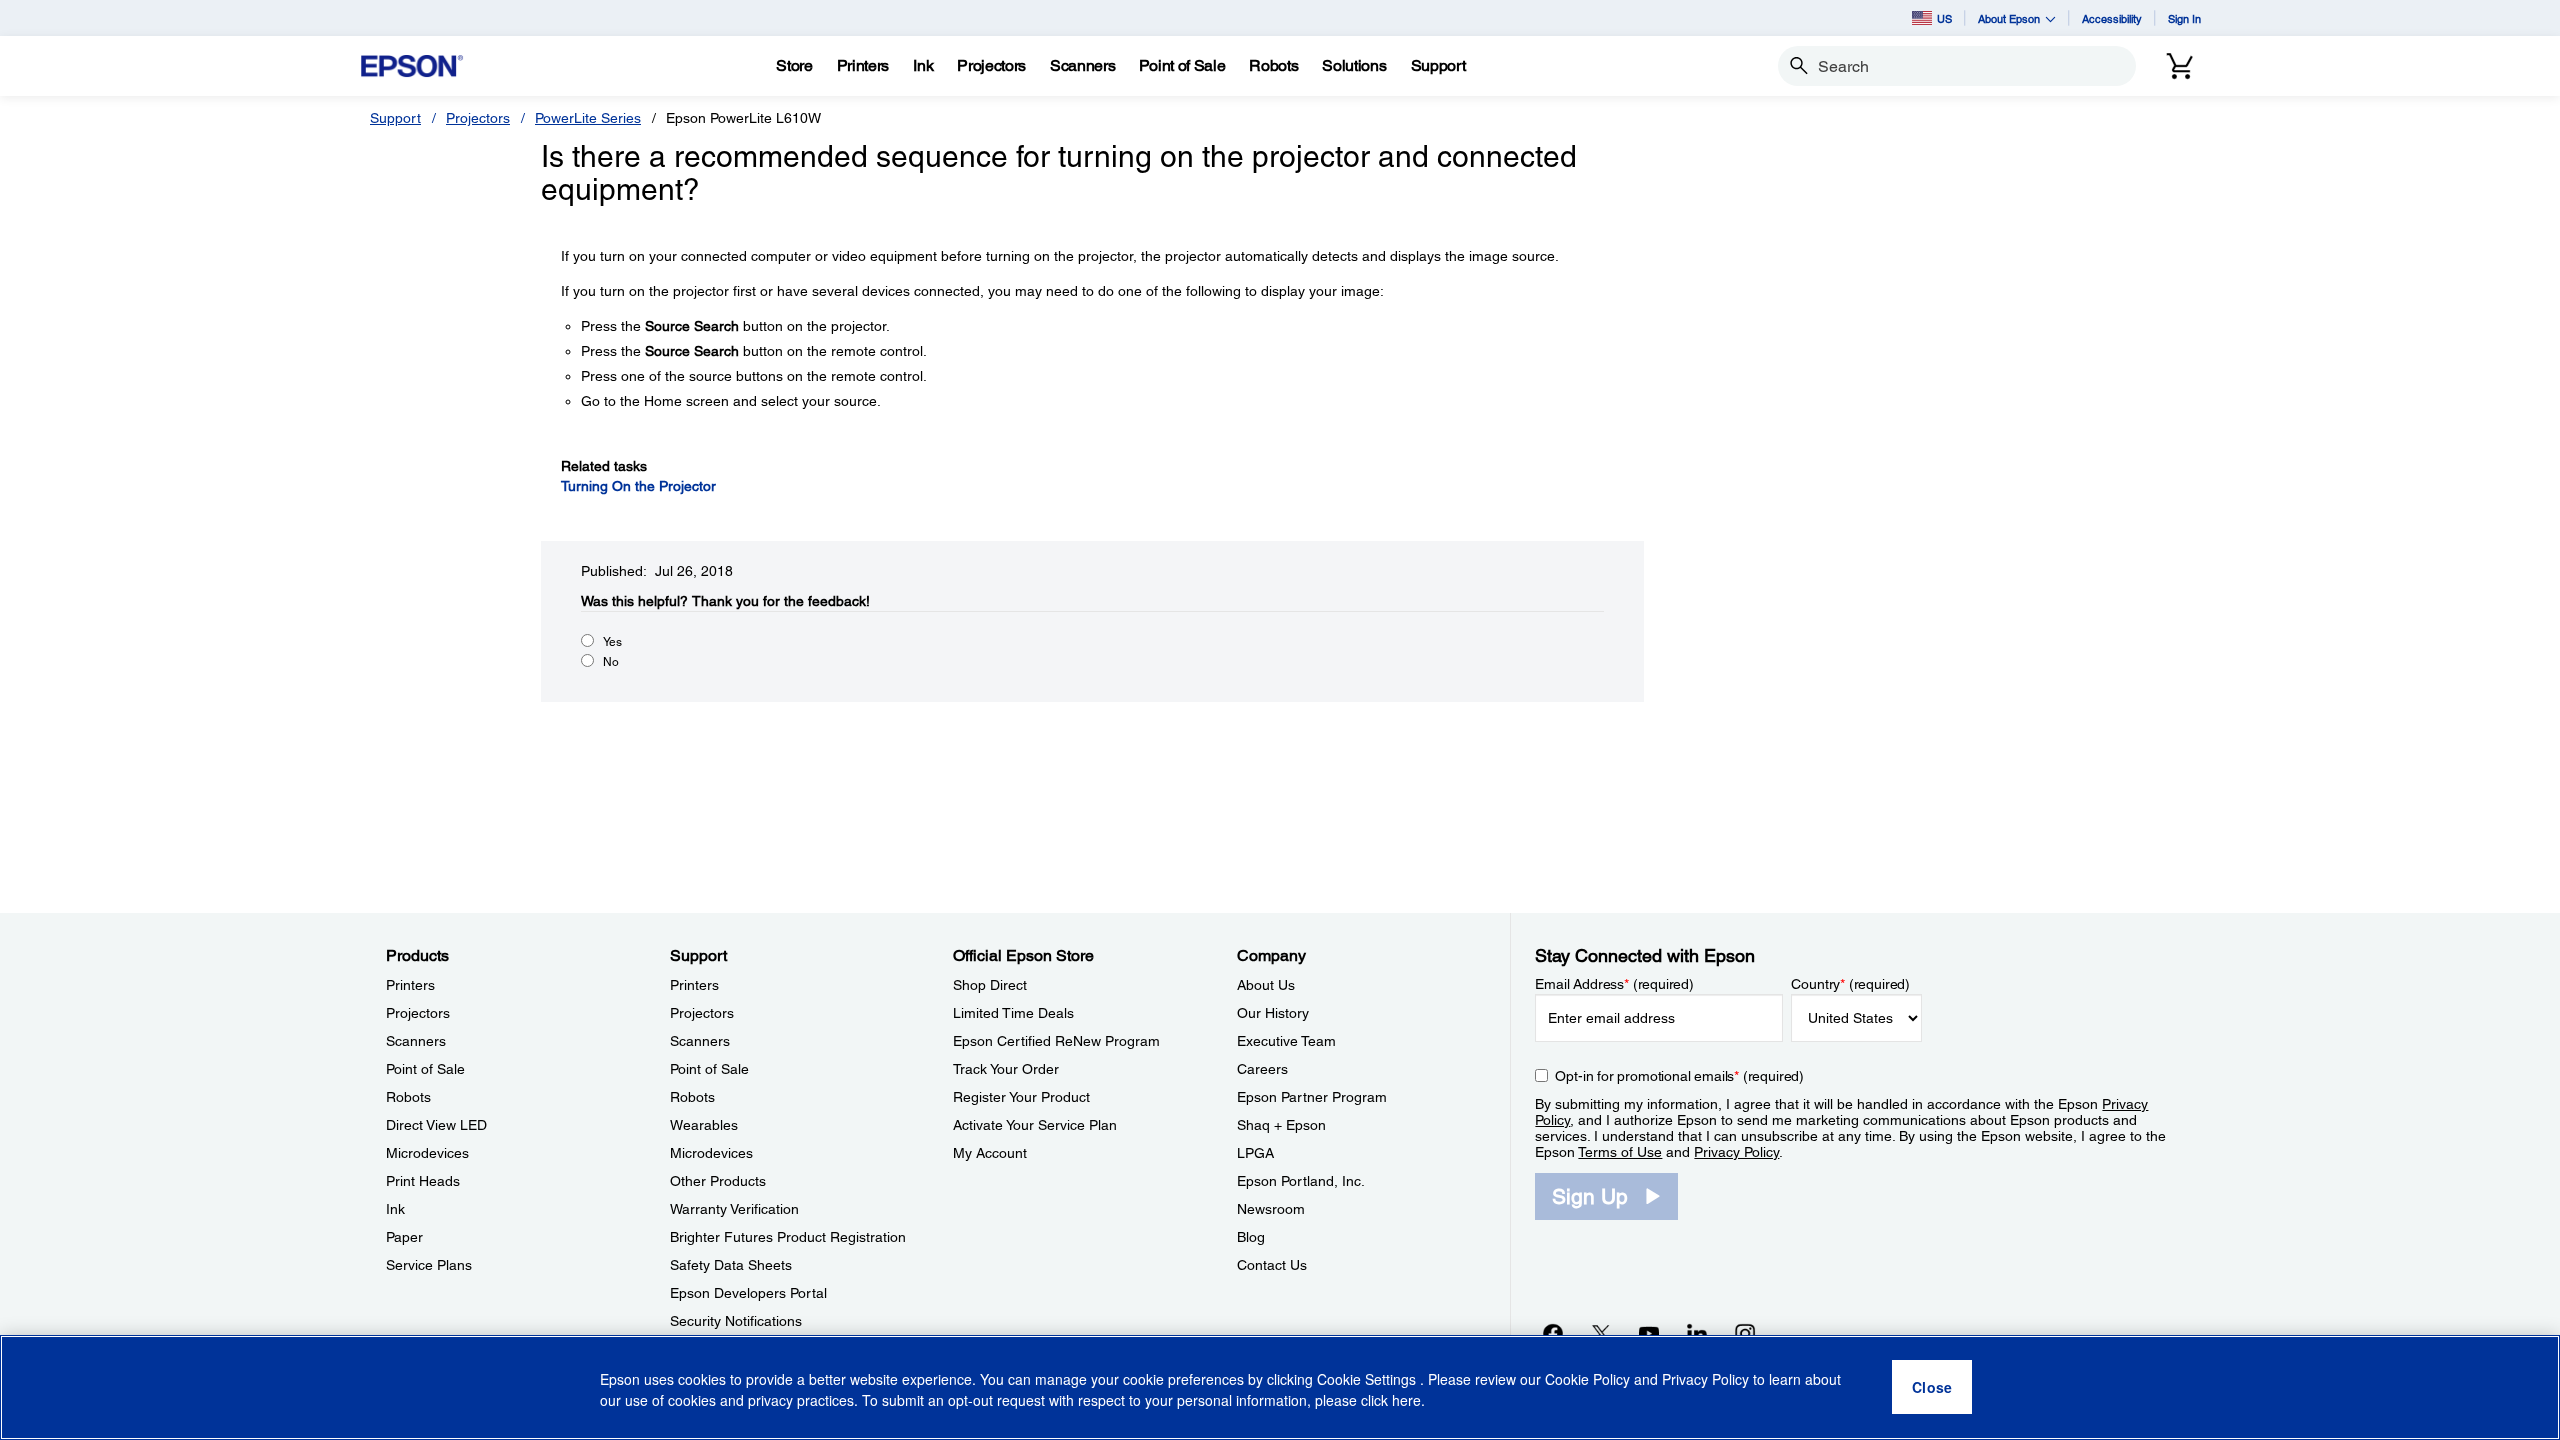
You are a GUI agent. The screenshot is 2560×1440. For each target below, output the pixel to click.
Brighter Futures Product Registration (788, 1237)
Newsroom (1271, 1209)
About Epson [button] (2009, 18)
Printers (410, 985)
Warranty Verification (734, 1209)
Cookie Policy (1587, 1380)
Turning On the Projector (638, 486)
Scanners (416, 1041)
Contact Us (1272, 1265)
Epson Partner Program (1312, 1097)
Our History (1273, 1013)
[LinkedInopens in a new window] (1697, 1333)
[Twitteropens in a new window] (1601, 1333)
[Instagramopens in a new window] (1745, 1333)
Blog (1251, 1237)
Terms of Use (1620, 1152)
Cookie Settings (1368, 1380)
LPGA (1255, 1153)
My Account (990, 1153)
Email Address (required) (1614, 984)
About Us (1266, 985)
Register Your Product (1021, 1097)
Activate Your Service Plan (1035, 1125)
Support (395, 118)
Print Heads (423, 1181)
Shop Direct (990, 985)
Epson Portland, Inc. (1301, 1181)
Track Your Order (1006, 1069)
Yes (612, 642)
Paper (404, 1237)
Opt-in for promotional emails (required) (1679, 1076)
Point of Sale (425, 1069)
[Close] (1932, 1388)
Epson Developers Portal (748, 1293)
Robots (408, 1097)
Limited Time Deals (1013, 1013)
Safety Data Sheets (731, 1265)
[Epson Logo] (412, 66)
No (611, 662)
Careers (1262, 1069)
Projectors (478, 118)
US (1944, 18)
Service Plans (429, 1265)
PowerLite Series (588, 118)
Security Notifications (736, 1321)
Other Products (718, 1181)
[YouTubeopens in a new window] (1649, 1333)
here (1406, 1401)
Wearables (704, 1125)
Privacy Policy (1736, 1152)
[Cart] (2180, 66)
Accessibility (2112, 18)
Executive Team (1286, 1041)
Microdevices (427, 1153)
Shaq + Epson (1281, 1125)
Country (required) (1850, 984)
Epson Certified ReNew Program (1056, 1041)
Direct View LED (436, 1125)
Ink (395, 1209)
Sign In (2184, 18)
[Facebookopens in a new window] (1553, 1333)
